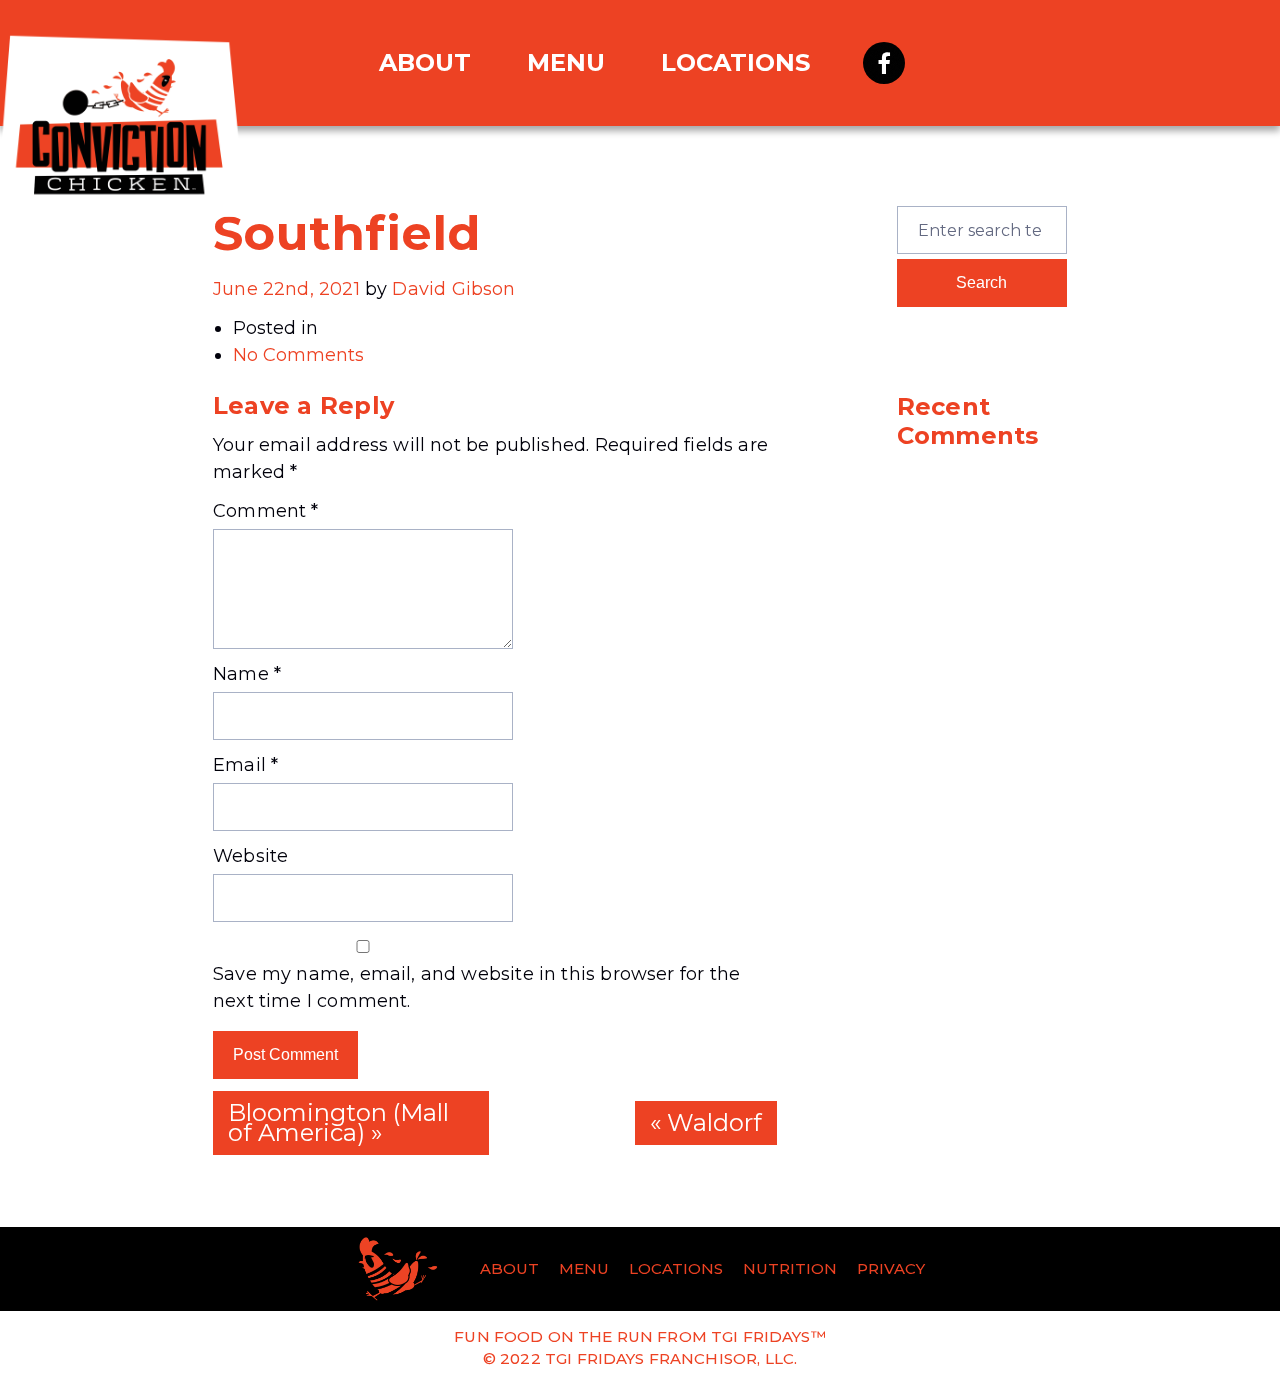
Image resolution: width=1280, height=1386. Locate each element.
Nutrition (790, 1268)
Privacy (891, 1268)
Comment (266, 511)
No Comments (298, 355)
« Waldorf (706, 1122)
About (509, 1268)
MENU (566, 62)
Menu (584, 1268)
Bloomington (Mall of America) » (338, 1122)
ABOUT (425, 62)
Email (245, 765)
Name (247, 674)
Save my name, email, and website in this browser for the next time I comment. (476, 987)
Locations (735, 62)
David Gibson (453, 289)
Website (250, 856)
